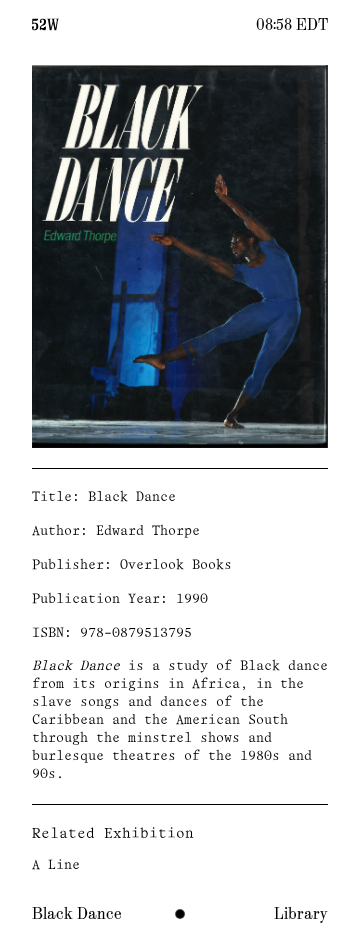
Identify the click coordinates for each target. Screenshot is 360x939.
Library (301, 914)
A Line (56, 865)
